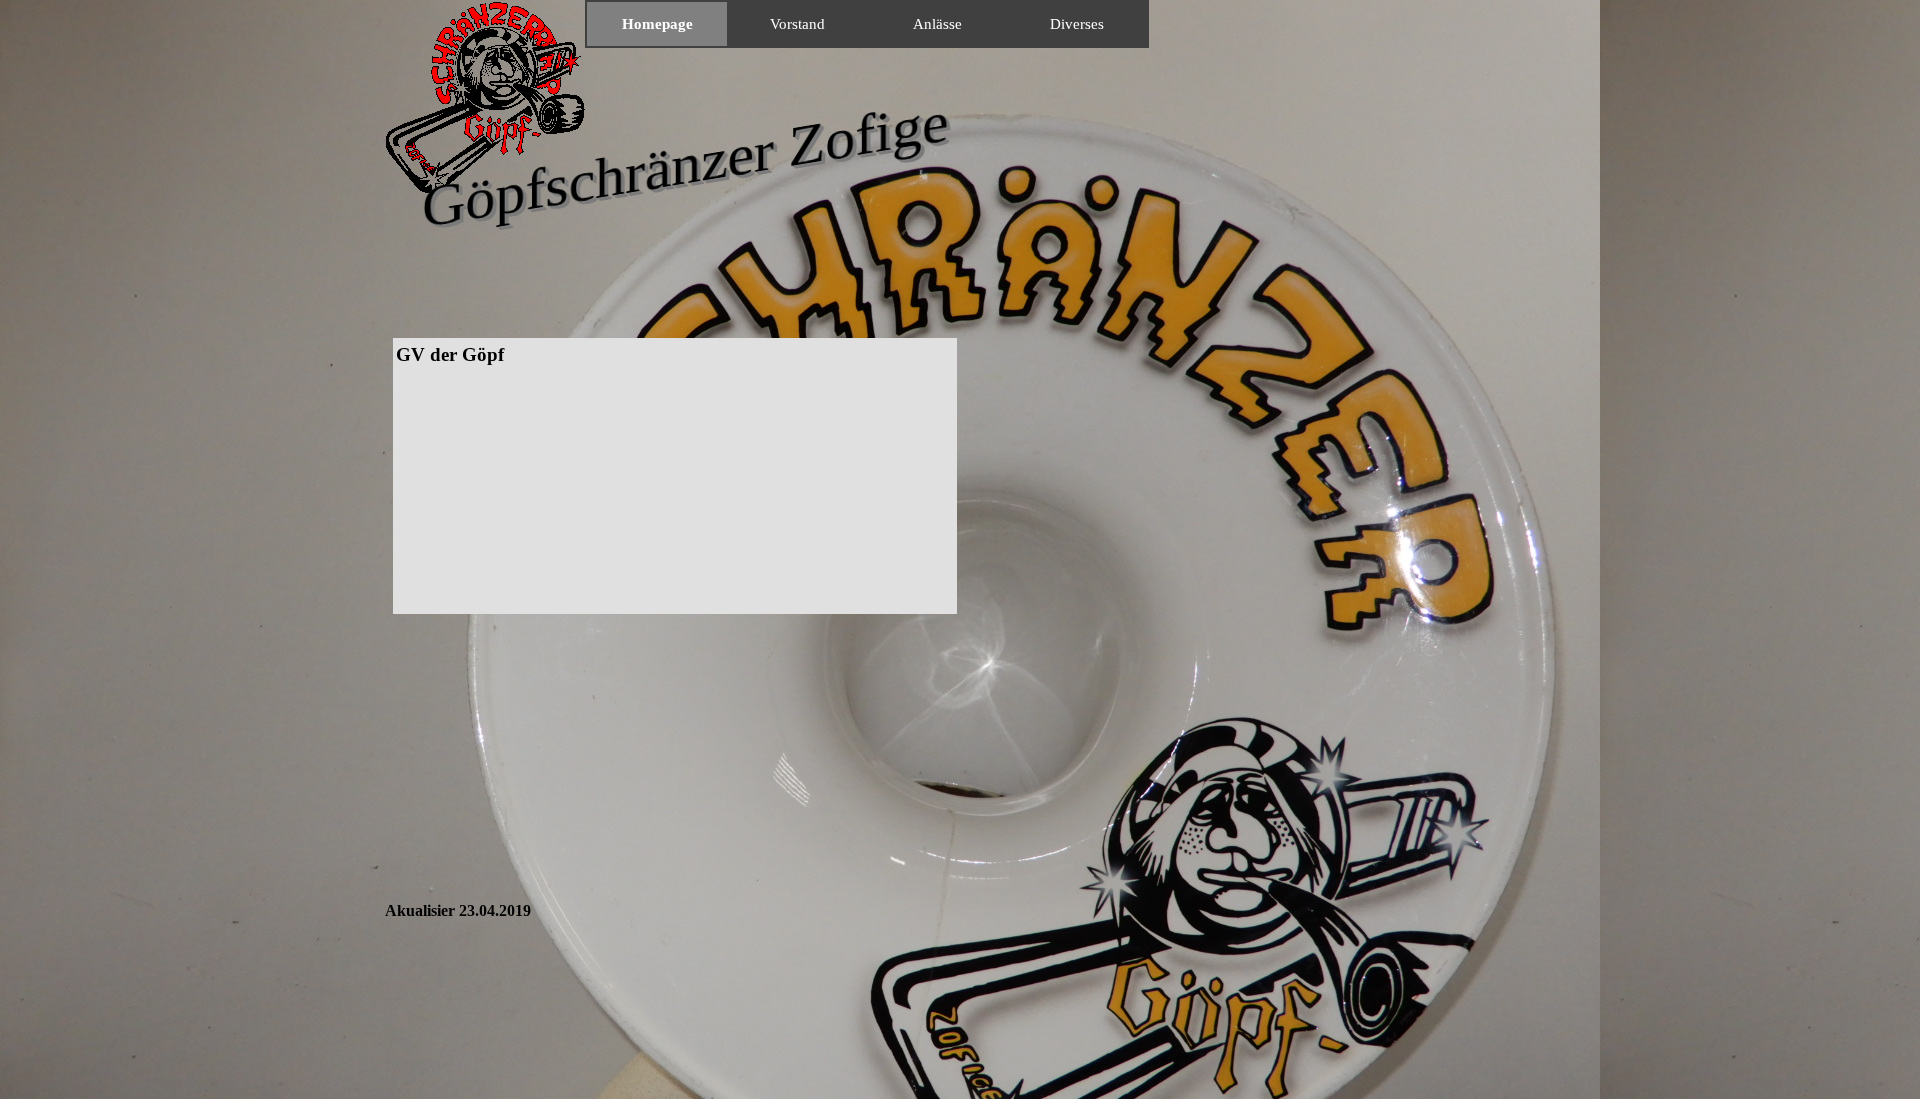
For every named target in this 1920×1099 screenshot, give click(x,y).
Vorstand (797, 24)
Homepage (657, 24)
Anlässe (937, 24)
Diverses (1077, 24)
